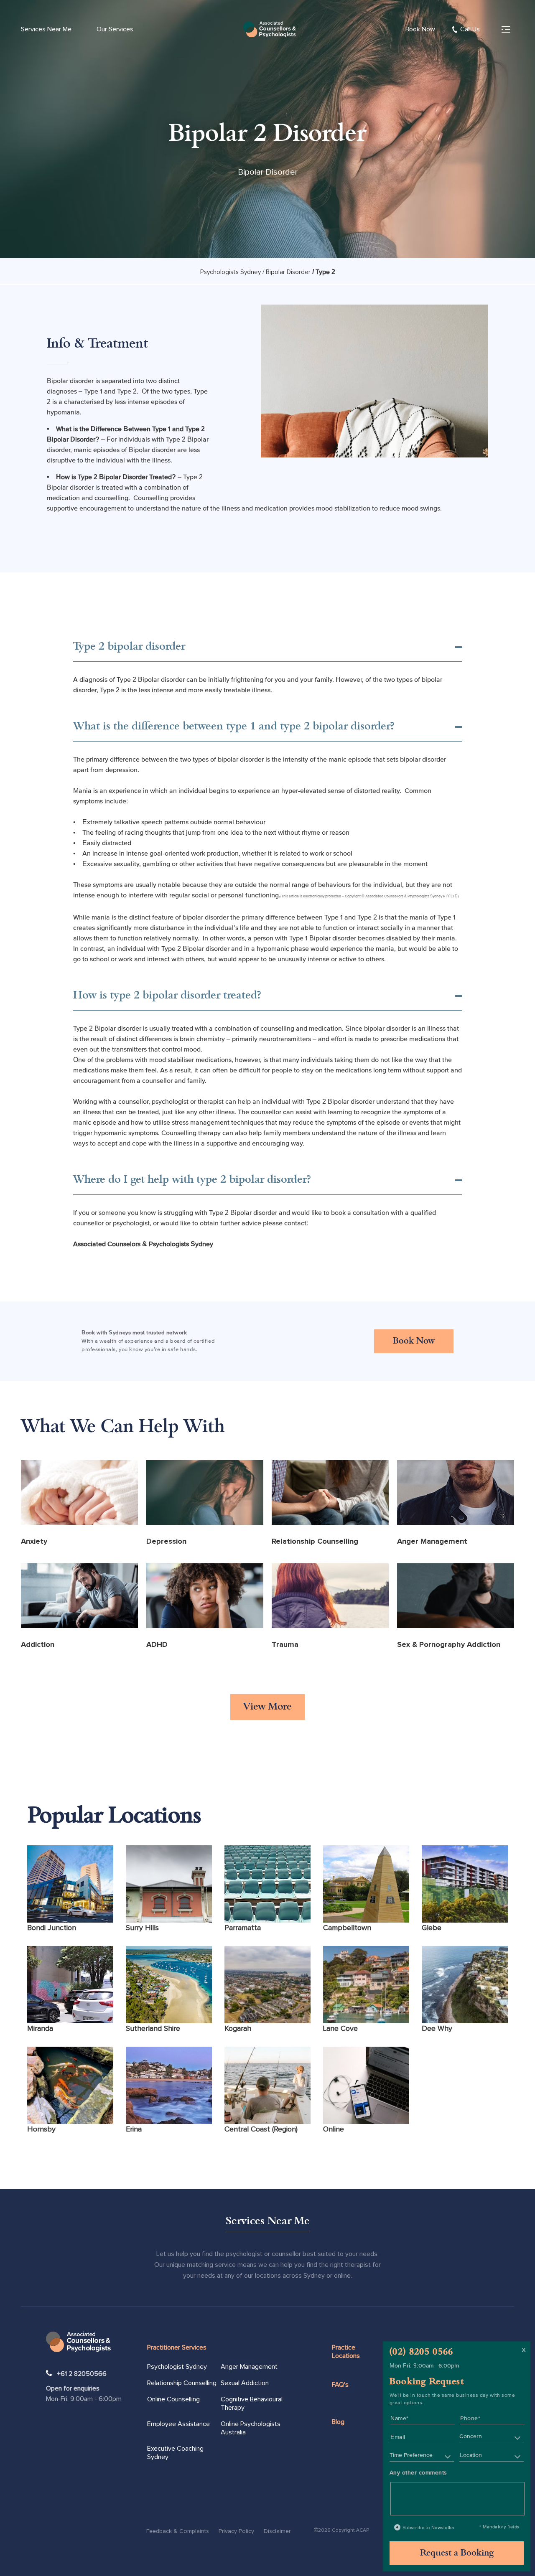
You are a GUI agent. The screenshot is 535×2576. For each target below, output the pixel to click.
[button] (492, 2437)
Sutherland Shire (153, 2029)
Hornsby (41, 2129)
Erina (134, 2129)
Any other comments (418, 2472)
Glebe (432, 1928)
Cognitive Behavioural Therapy (252, 2403)
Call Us (470, 29)
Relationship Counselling (182, 2383)
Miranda (40, 2029)
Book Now (420, 29)
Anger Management (249, 2367)
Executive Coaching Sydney (175, 2453)
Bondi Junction (52, 1928)
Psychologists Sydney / (232, 272)
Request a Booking (457, 2553)
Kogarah (238, 2029)
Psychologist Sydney (177, 2367)
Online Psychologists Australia (251, 2428)
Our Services (115, 29)
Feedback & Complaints (178, 2531)
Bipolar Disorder (288, 272)
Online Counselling (173, 2399)
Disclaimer (277, 2531)
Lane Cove (340, 2029)
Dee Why (437, 2029)
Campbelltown (347, 1928)
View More (267, 1707)
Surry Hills (142, 1928)
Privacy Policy (236, 2531)
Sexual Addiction (245, 2383)
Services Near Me (46, 29)
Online (334, 2129)
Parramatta (243, 1928)
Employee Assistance (178, 2424)
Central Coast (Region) (261, 2129)
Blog (338, 2422)
